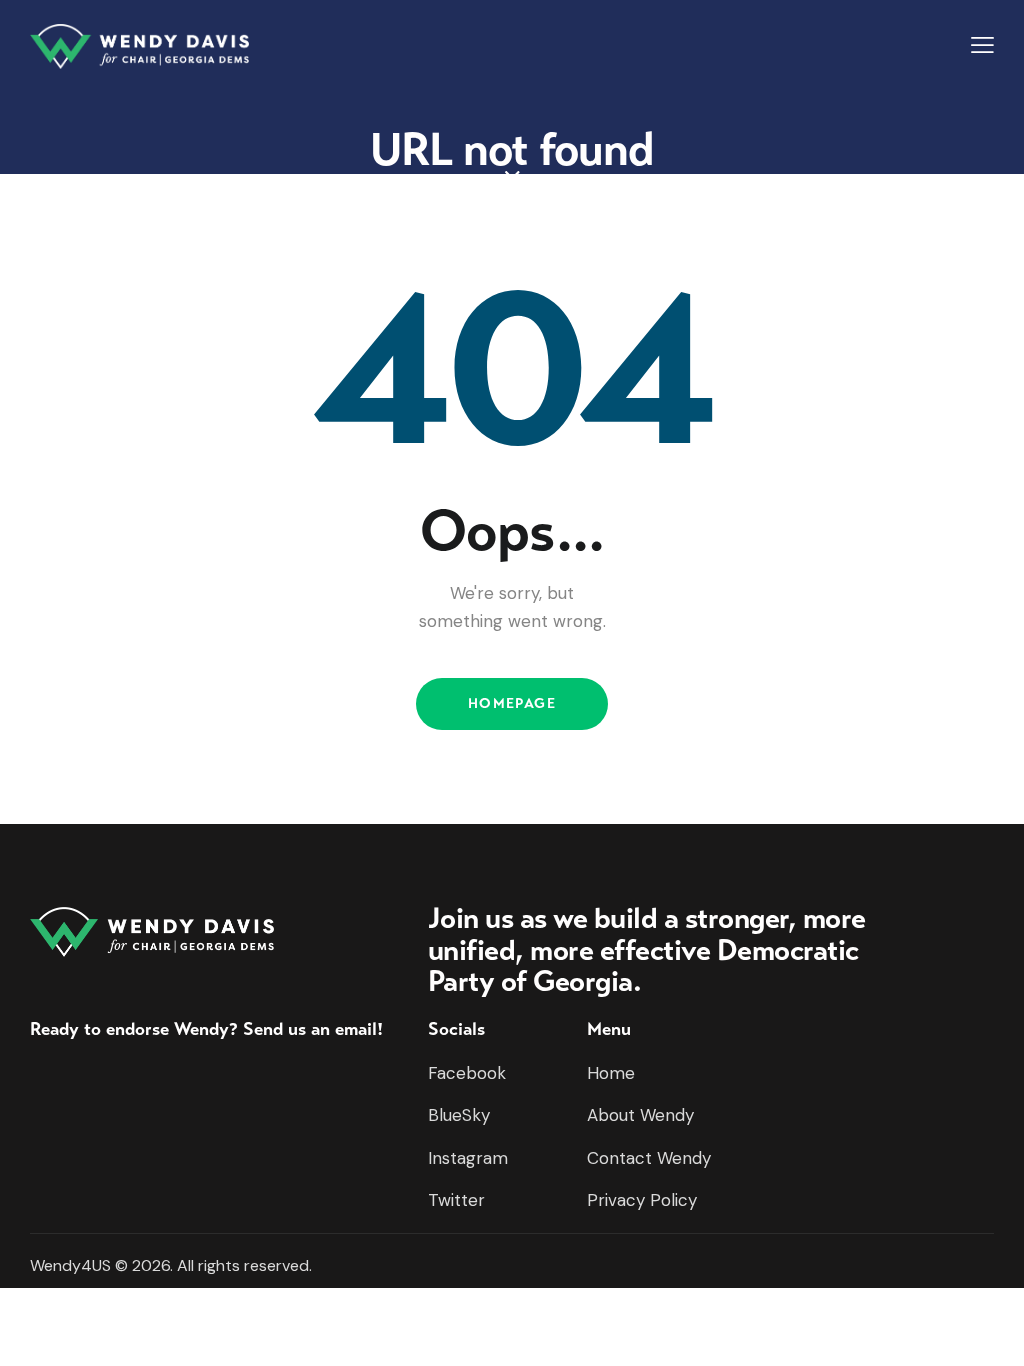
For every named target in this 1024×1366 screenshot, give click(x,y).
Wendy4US (70, 1265)
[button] (982, 45)
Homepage (512, 703)
